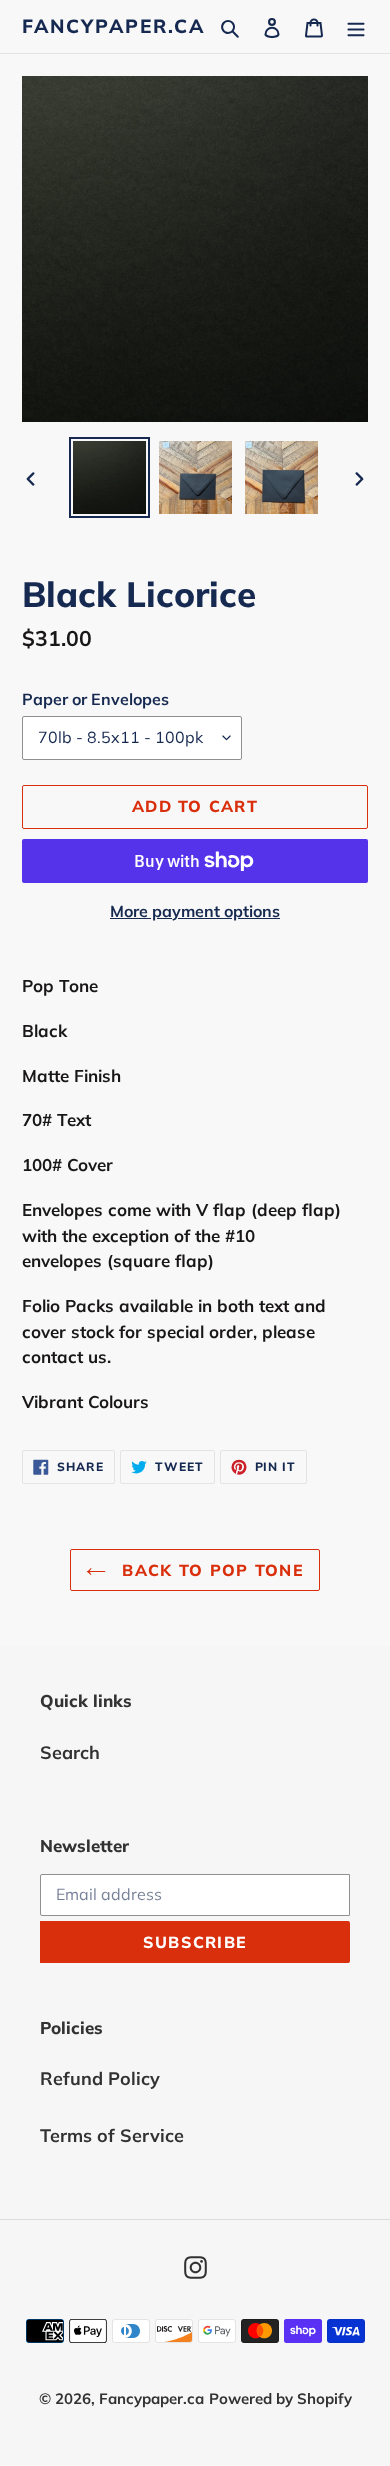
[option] (110, 477)
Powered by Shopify (280, 2398)
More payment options (195, 911)
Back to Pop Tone (210, 1570)
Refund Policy (100, 2078)
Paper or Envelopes (95, 699)
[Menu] (356, 26)
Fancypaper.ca (113, 26)
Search (70, 1752)
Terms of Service (112, 2135)
